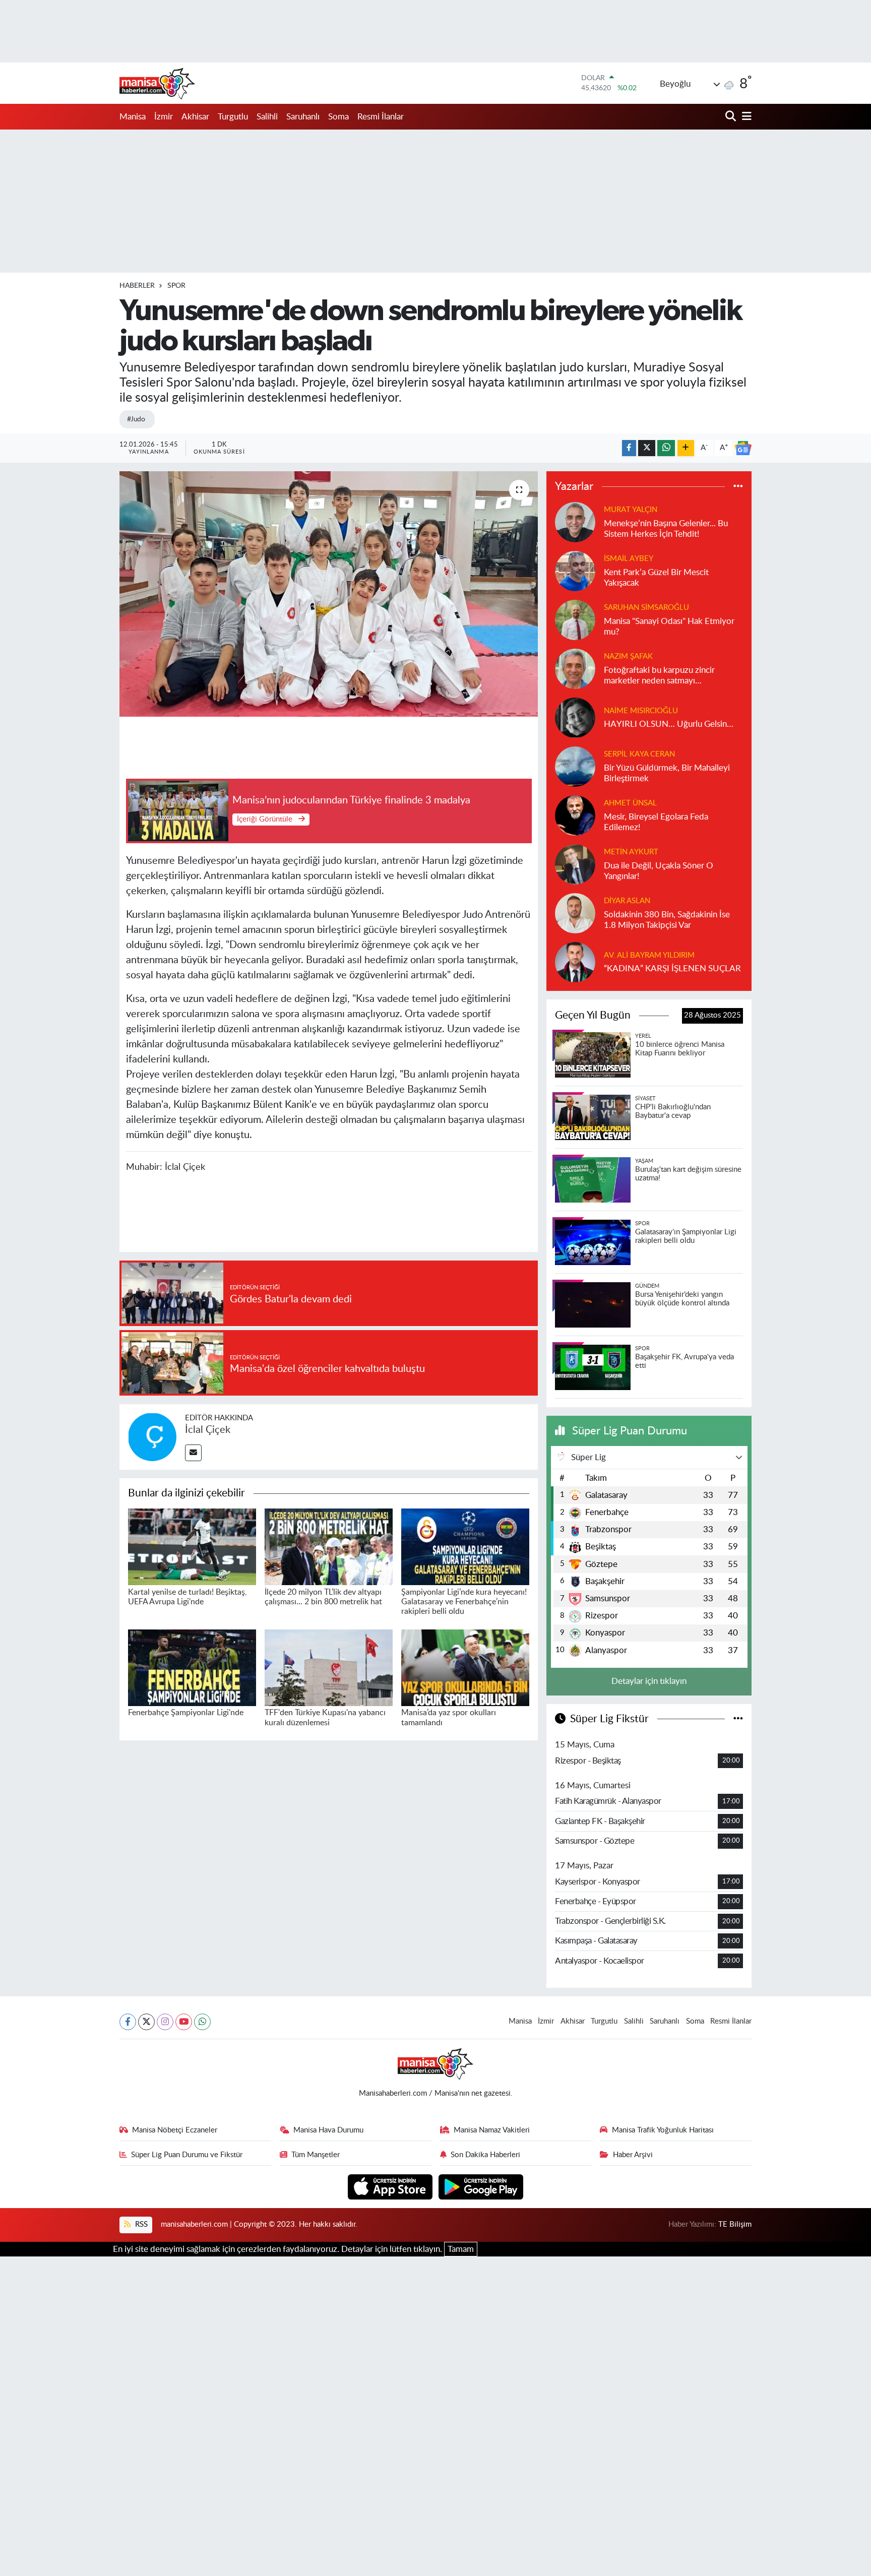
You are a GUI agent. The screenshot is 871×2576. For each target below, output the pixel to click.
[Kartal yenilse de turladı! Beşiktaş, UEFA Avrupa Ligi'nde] (192, 1546)
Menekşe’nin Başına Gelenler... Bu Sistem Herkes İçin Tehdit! (666, 529)
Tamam (461, 2249)
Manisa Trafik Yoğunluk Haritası (663, 2130)
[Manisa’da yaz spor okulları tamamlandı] (465, 1667)
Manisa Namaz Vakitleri (492, 2130)
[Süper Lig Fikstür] (738, 1719)
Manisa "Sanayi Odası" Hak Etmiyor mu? (669, 626)
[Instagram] (165, 2022)
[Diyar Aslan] (575, 913)
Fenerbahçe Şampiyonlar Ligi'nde (186, 1713)
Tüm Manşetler (316, 2155)
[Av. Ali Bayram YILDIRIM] (575, 961)
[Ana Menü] (745, 117)
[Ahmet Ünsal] (575, 815)
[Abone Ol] (743, 448)
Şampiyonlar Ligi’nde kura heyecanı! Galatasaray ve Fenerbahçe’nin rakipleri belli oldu (464, 1602)
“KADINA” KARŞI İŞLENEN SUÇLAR (672, 968)
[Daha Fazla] (686, 448)
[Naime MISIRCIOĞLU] (575, 717)
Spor (176, 286)
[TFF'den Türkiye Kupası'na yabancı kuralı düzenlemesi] (329, 1667)
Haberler (137, 286)
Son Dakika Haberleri (485, 2155)
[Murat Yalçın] (575, 521)
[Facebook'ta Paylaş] (629, 448)
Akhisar (195, 117)
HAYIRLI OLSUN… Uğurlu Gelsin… (669, 724)
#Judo (136, 419)
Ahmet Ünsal (630, 803)
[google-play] (481, 2186)
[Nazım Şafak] (575, 668)
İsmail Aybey (629, 559)
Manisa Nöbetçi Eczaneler (175, 2130)
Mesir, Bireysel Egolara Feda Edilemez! (656, 822)
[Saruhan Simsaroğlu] (575, 619)
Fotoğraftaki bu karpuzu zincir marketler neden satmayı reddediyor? (659, 676)
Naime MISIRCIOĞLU (641, 711)
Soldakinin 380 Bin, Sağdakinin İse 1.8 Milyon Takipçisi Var (667, 920)
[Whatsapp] (202, 2022)
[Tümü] (738, 487)
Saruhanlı (303, 117)
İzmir (164, 117)
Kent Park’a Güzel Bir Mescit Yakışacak (656, 578)
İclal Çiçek (208, 1430)
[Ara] (732, 117)
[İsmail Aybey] (575, 570)
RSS (140, 2224)
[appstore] (391, 2186)
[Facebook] (128, 2022)
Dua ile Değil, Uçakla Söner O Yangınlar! (659, 871)
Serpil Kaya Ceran (639, 754)
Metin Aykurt (631, 852)
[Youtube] (184, 2022)
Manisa (133, 117)
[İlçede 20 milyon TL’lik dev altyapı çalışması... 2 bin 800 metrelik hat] (329, 1546)
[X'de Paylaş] (647, 448)
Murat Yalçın (631, 510)
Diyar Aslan (627, 901)
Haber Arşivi (633, 2155)
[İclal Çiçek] (152, 1436)
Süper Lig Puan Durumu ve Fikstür (187, 2155)
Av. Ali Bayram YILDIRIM (649, 955)
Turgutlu (233, 117)
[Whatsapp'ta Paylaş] (666, 448)
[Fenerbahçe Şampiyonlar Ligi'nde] (192, 1667)
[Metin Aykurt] (575, 864)
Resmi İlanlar (381, 117)
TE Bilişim (735, 2224)
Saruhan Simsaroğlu (646, 608)
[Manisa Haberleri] (157, 83)
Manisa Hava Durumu (328, 2130)
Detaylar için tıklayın (649, 1681)
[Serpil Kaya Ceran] (575, 766)
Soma (338, 117)
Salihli (267, 117)
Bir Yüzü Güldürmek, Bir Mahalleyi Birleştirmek (667, 773)
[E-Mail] (193, 1453)
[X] (146, 2022)
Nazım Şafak (628, 656)
